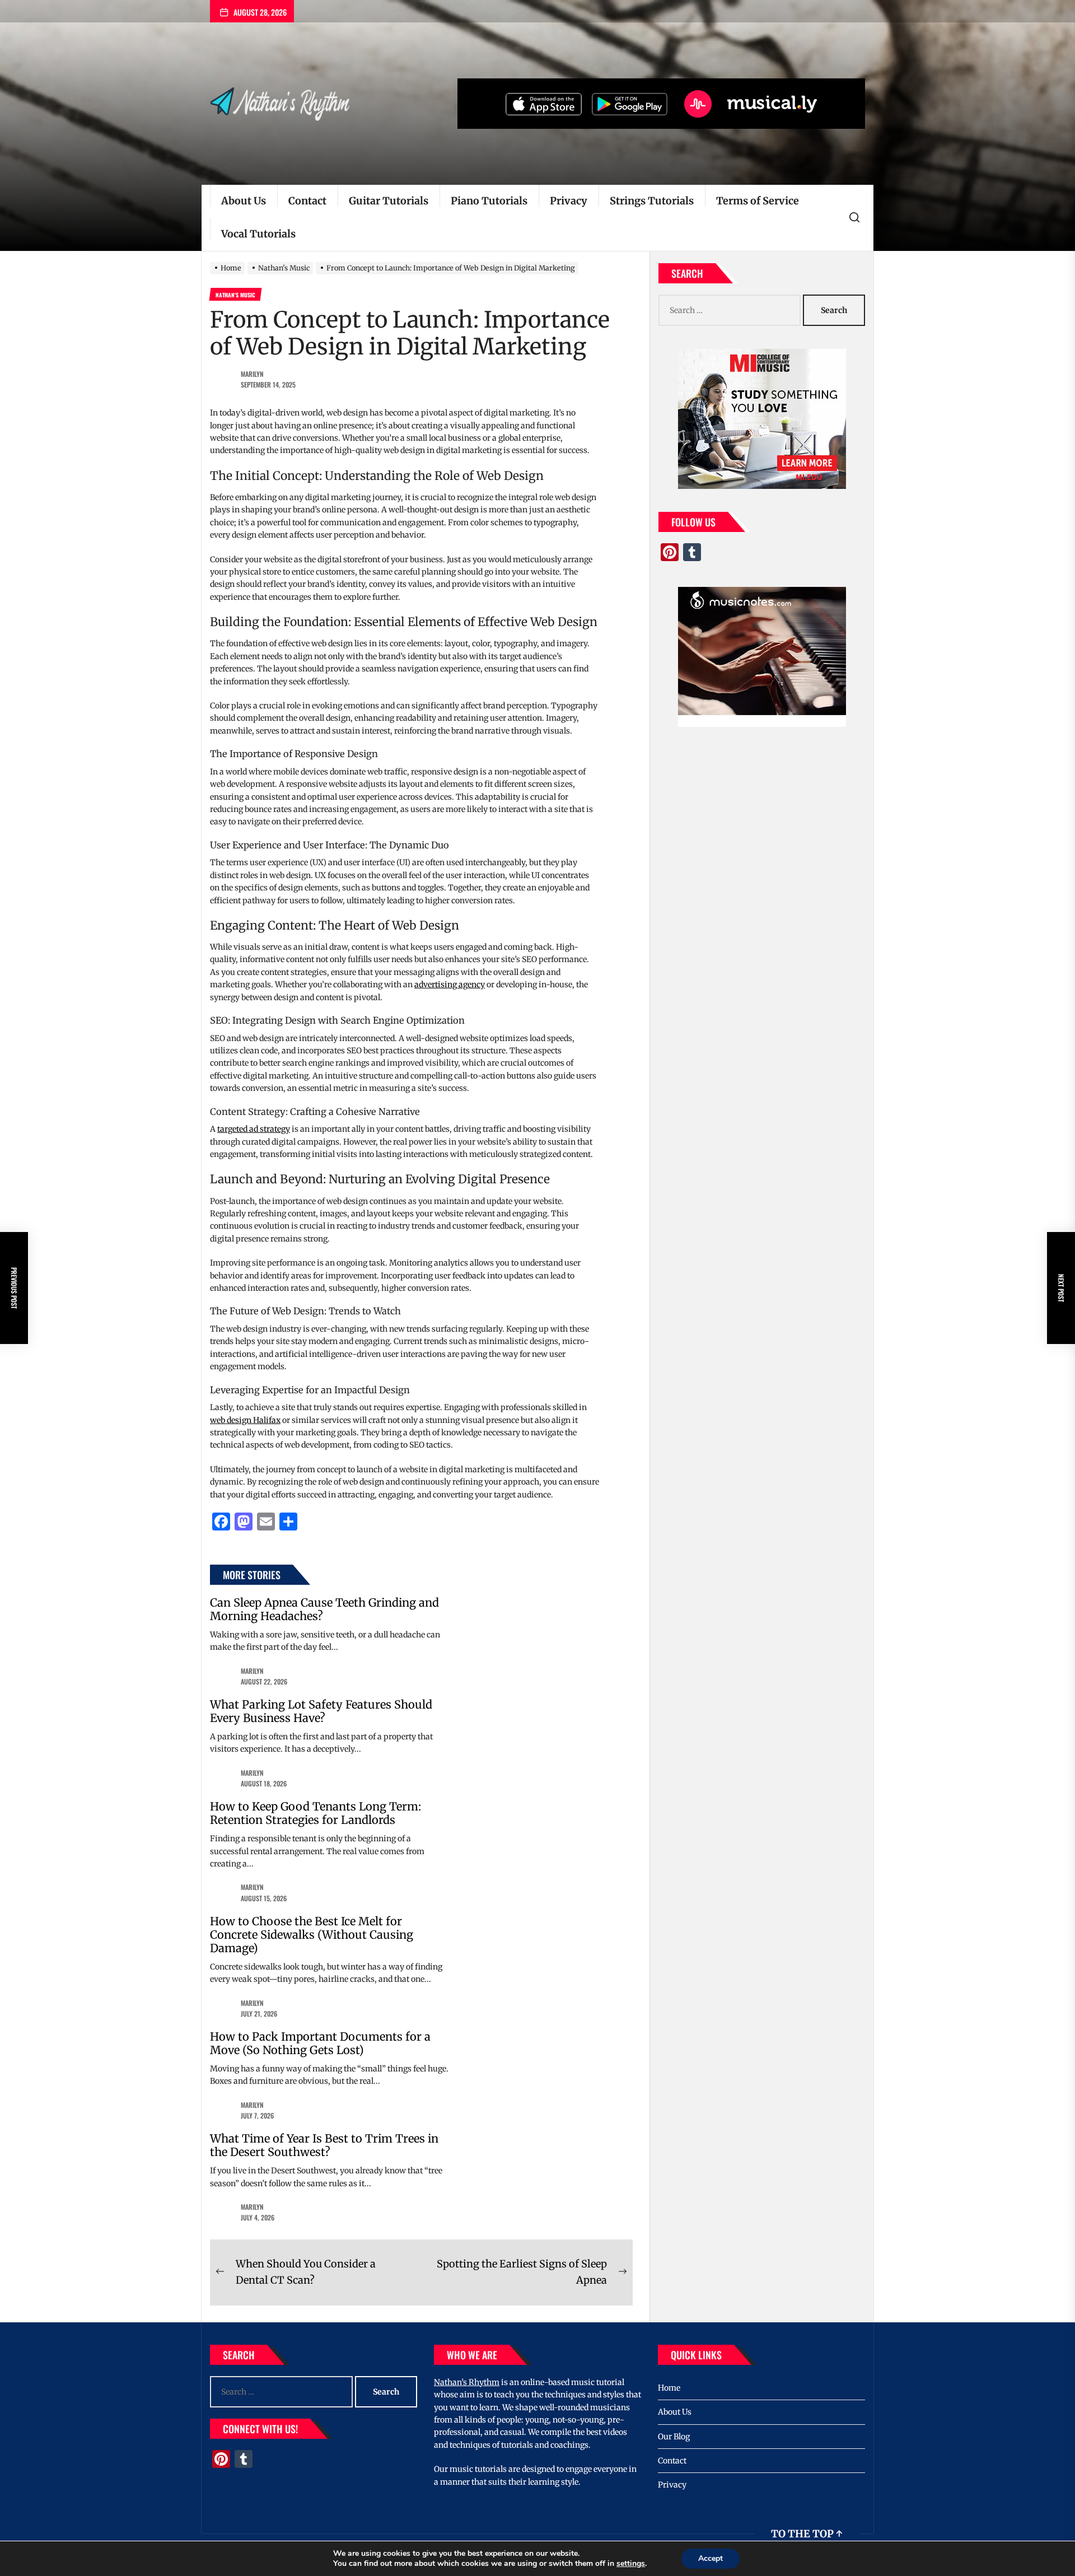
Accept (711, 2558)
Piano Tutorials (489, 201)
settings (631, 2564)
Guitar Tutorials (389, 201)
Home (669, 2388)
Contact (307, 201)
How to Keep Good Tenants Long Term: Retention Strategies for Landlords (316, 1813)
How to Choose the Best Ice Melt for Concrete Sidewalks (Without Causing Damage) (312, 1935)
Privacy (569, 201)
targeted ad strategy (254, 1129)
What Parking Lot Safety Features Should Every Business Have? (321, 1711)
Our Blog (674, 2437)
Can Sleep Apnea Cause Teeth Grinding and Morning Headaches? (324, 1609)
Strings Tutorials (652, 201)
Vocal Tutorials (258, 234)
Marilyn (252, 374)
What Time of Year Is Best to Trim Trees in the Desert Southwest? (324, 2145)
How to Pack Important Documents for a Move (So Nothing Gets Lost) (320, 2043)
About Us (244, 201)
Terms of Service (758, 201)
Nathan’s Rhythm (467, 2382)
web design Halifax (245, 1420)
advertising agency (450, 984)
